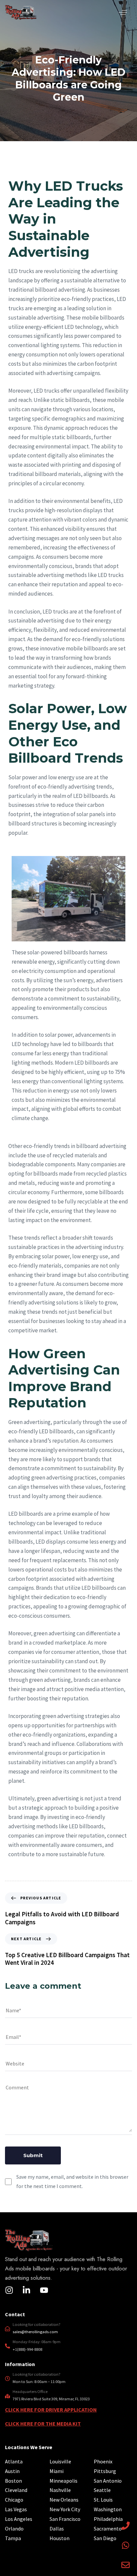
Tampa (13, 2538)
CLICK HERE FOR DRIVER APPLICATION (51, 2410)
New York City (65, 2509)
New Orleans (64, 2500)
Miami (57, 2471)
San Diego (105, 2538)
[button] (123, 12)
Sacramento (108, 2528)
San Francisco (65, 2519)
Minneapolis (64, 2481)
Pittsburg (105, 2471)
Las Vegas (16, 2509)
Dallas (57, 2528)
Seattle (102, 2490)
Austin (12, 2471)
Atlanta (14, 2461)
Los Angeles (19, 2519)
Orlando (14, 2528)
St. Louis (103, 2500)
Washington (108, 2509)
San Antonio (108, 2481)
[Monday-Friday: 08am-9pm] (68, 2347)
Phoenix (103, 2461)
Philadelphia (108, 2519)
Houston (60, 2538)
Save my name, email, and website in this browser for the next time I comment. (72, 2181)
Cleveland (16, 2490)
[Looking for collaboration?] (68, 2330)
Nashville (60, 2490)
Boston (13, 2481)
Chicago (14, 2500)
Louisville (60, 2461)
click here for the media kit (43, 2424)
